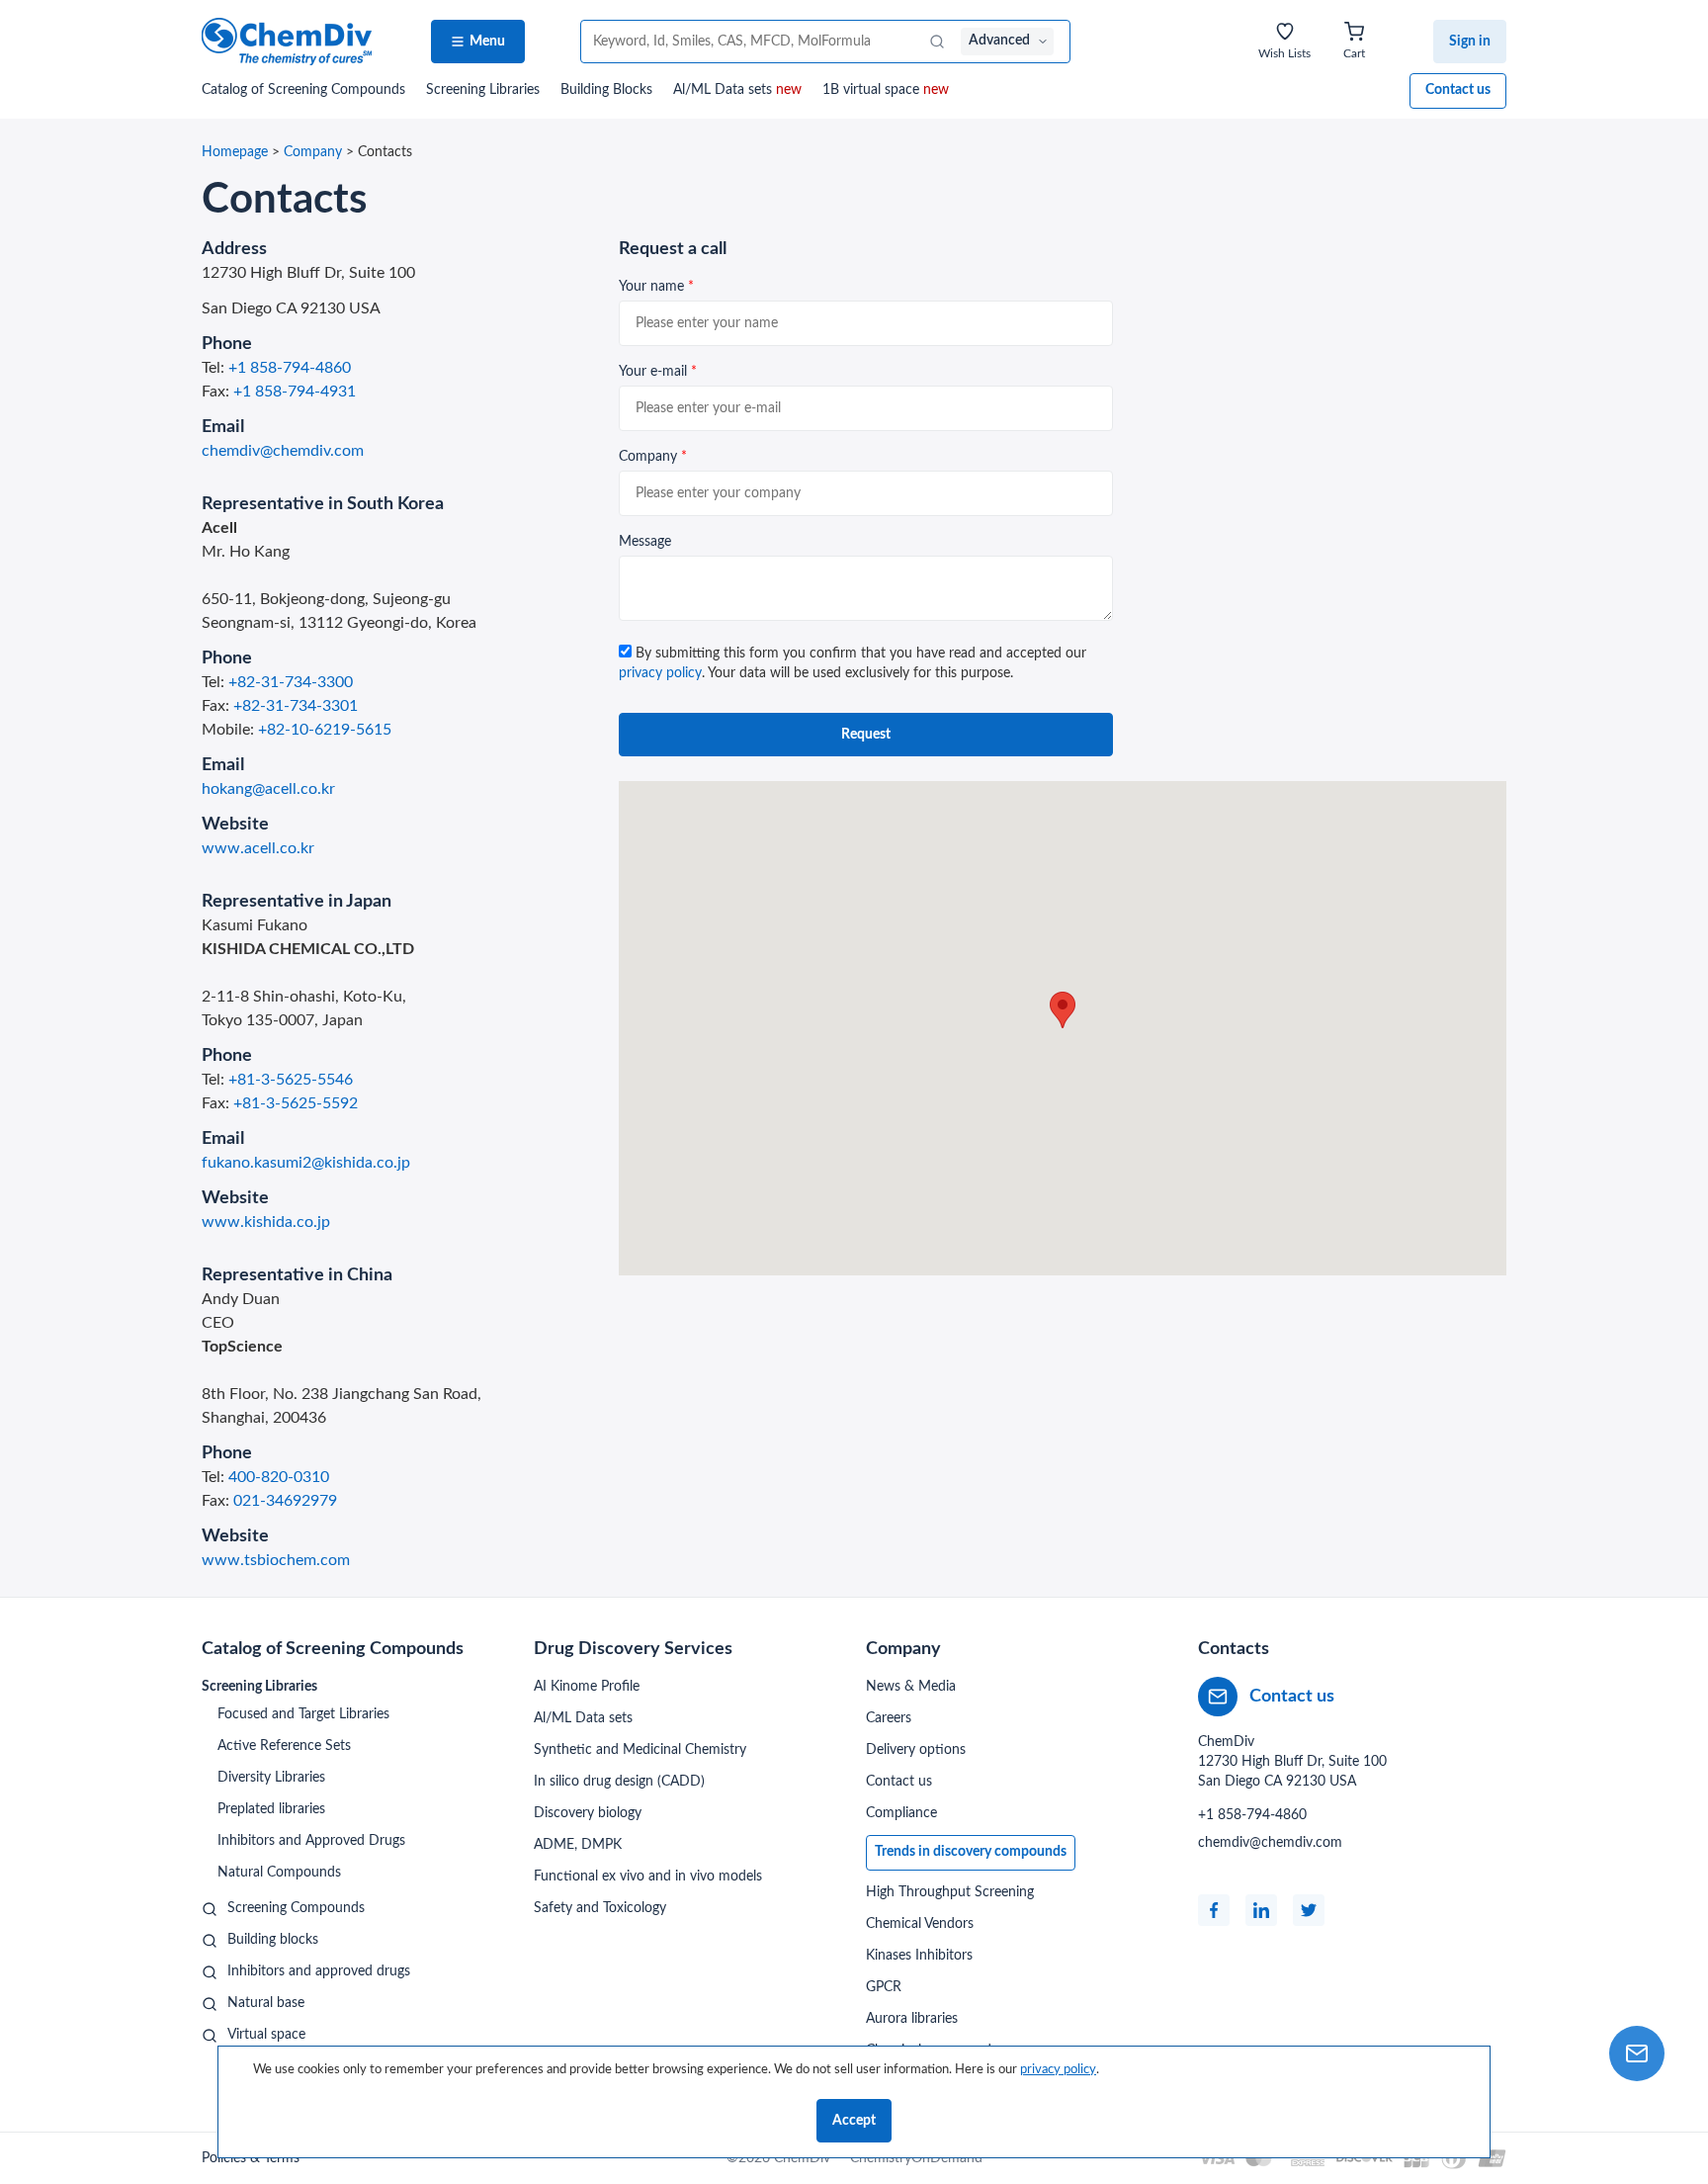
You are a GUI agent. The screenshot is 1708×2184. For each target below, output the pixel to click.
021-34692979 (285, 1501)
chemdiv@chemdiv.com (283, 451)
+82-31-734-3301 (296, 706)
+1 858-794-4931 (295, 392)
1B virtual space (886, 90)
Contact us (1458, 90)
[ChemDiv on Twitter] (1309, 1910)
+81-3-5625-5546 (291, 1080)
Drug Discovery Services (633, 1649)
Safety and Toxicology (600, 1908)
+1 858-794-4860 (290, 368)
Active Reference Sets (284, 1746)
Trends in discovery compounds (971, 1852)
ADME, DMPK (578, 1845)
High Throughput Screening (950, 1892)
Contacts (1234, 1649)
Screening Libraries (483, 90)
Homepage (235, 152)
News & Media (911, 1687)
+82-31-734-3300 (291, 682)
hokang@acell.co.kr (268, 789)
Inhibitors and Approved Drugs (311, 1841)
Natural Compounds (279, 1873)
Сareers (889, 1718)
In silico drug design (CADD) (619, 1782)
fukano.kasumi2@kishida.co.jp (306, 1163)
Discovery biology (588, 1813)
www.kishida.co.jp (266, 1222)
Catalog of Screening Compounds (333, 1649)
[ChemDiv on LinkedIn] (1261, 1910)
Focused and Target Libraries (303, 1714)
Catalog (303, 90)
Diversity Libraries (271, 1778)
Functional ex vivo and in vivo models (648, 1877)
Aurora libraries (912, 2019)
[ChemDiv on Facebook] (1214, 1910)
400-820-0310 (279, 1477)
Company (313, 152)
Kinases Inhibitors (919, 1956)
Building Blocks (606, 90)
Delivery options (916, 1750)
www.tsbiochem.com (276, 1560)
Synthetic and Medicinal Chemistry (640, 1750)
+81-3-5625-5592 (296, 1103)
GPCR (884, 1987)
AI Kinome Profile (587, 1687)
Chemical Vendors (920, 1924)
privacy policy (660, 673)
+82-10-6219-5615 (325, 730)
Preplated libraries (271, 1809)
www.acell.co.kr (258, 848)
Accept (854, 2121)
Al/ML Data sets (737, 90)
